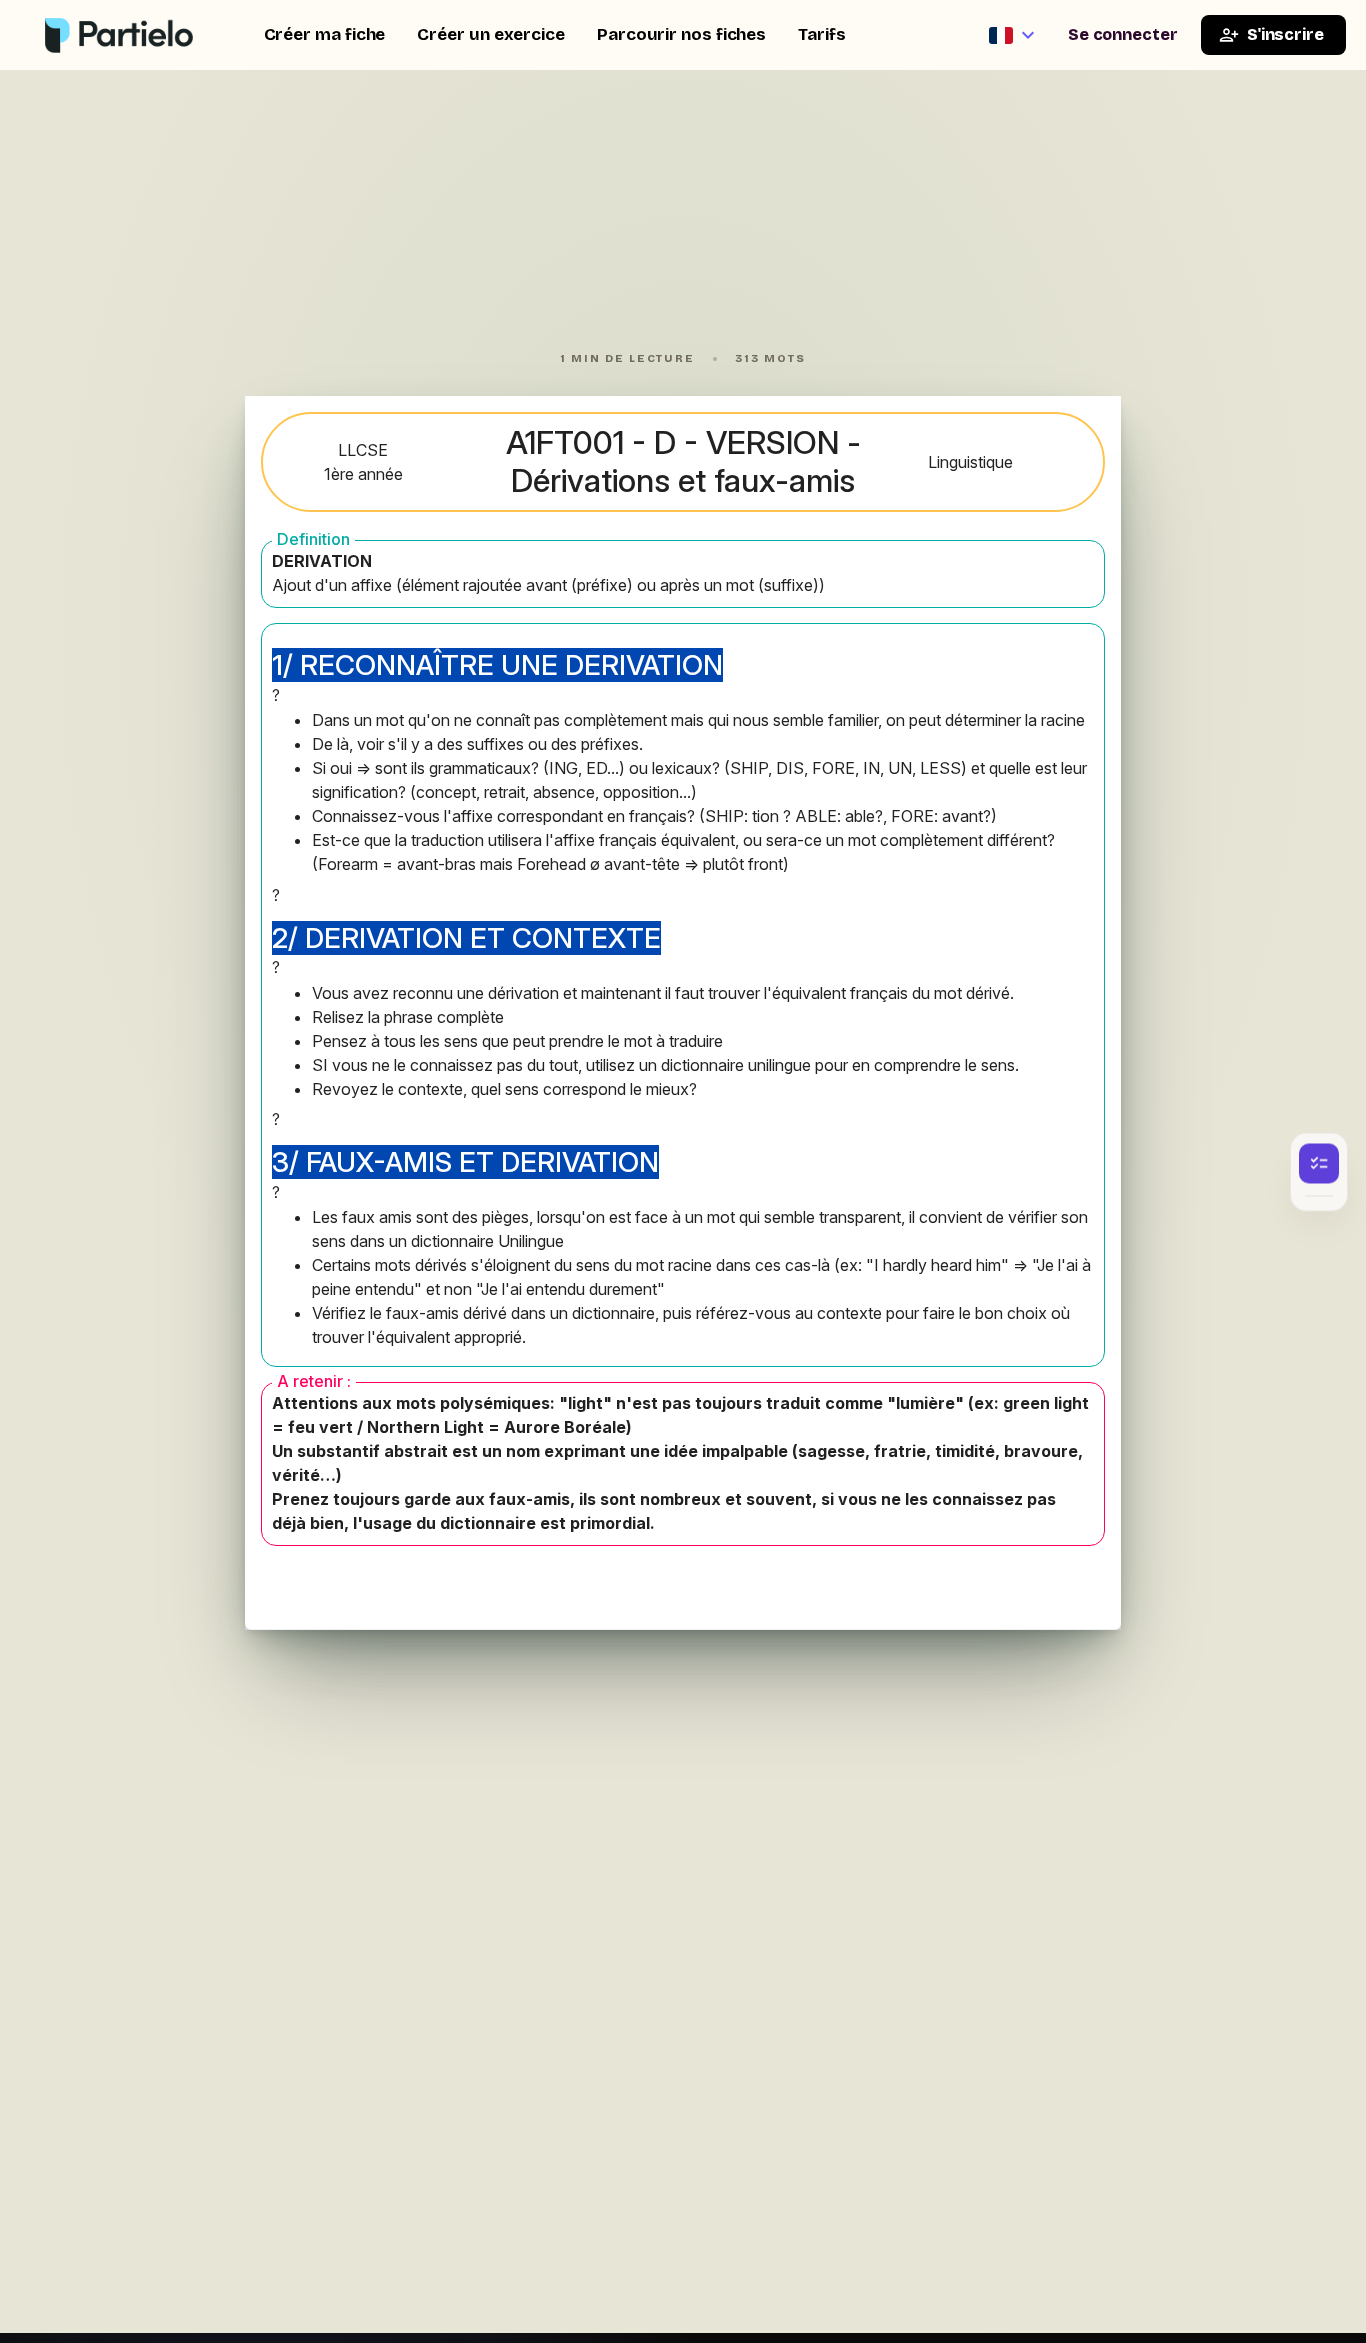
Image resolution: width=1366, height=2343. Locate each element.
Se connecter (1123, 34)
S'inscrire (1285, 34)
